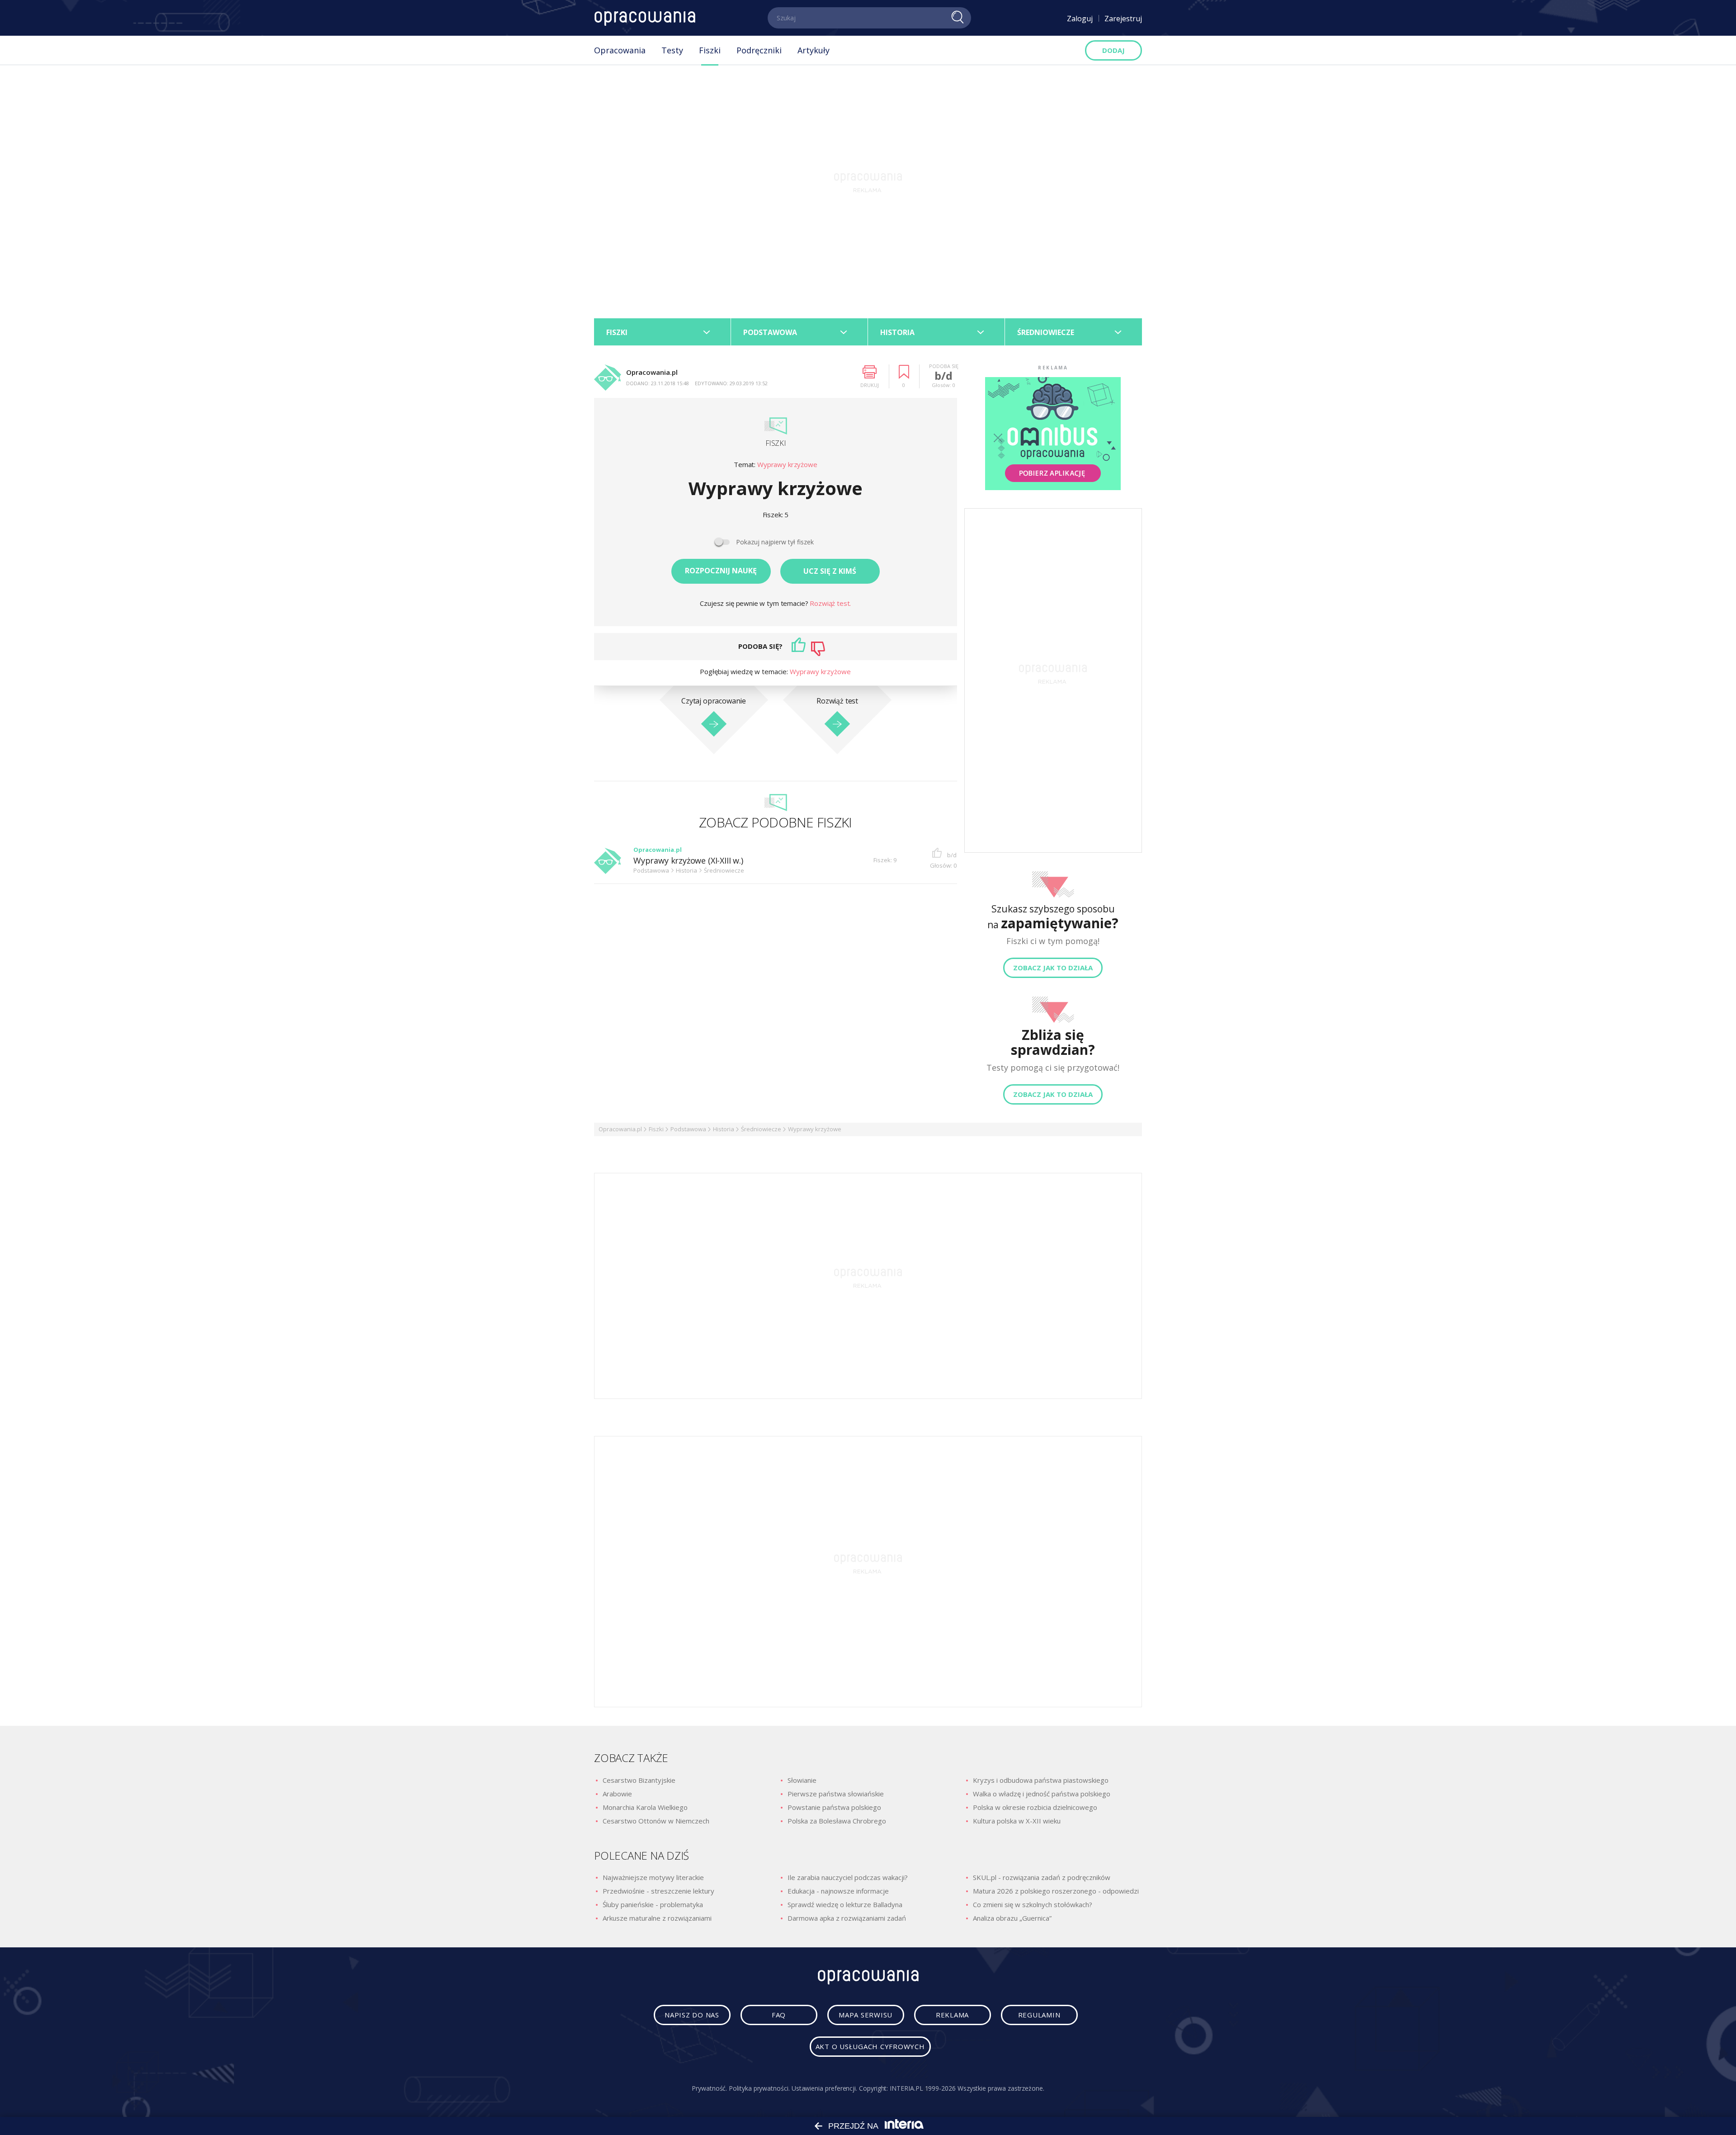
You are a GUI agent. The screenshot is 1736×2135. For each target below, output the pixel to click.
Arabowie (617, 1794)
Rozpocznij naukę (721, 571)
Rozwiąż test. (830, 603)
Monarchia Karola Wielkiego (645, 1807)
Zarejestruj (1123, 19)
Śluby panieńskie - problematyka (653, 1904)
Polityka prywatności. (759, 2088)
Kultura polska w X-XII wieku (1017, 1821)
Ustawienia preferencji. (824, 2088)
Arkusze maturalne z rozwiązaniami (657, 1918)
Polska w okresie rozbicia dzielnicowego (1035, 1807)
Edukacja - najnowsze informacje (838, 1891)
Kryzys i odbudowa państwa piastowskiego (1041, 1780)
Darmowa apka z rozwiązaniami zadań (847, 1918)
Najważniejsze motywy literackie (653, 1877)
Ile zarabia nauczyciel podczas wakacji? (848, 1877)
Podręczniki (759, 50)
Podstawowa (688, 1129)
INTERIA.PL (906, 2088)
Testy (672, 50)
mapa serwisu (866, 2015)
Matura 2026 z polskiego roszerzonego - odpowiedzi (1056, 1891)
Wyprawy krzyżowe (787, 465)
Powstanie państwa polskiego (834, 1807)
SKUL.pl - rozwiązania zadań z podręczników (1042, 1877)
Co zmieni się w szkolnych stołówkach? (1033, 1904)
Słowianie (802, 1780)
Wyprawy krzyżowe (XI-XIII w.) (688, 861)
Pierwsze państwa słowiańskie (836, 1794)
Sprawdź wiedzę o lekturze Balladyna (845, 1904)
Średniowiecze (761, 1129)
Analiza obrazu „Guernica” (1012, 1918)
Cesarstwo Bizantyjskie (639, 1780)
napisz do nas (692, 2015)
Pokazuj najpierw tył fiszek (775, 542)
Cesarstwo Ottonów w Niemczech (656, 1821)
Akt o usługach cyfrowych (870, 2046)
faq (779, 2015)
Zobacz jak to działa (1053, 968)
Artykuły (814, 50)
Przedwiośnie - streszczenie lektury (658, 1891)
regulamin (1039, 2015)
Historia (724, 1129)
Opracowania (620, 50)
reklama (952, 2015)
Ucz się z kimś (830, 571)
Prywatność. (709, 2088)
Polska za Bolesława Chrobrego (837, 1821)
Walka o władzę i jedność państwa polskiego (1042, 1794)
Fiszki (710, 50)
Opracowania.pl (620, 1129)
